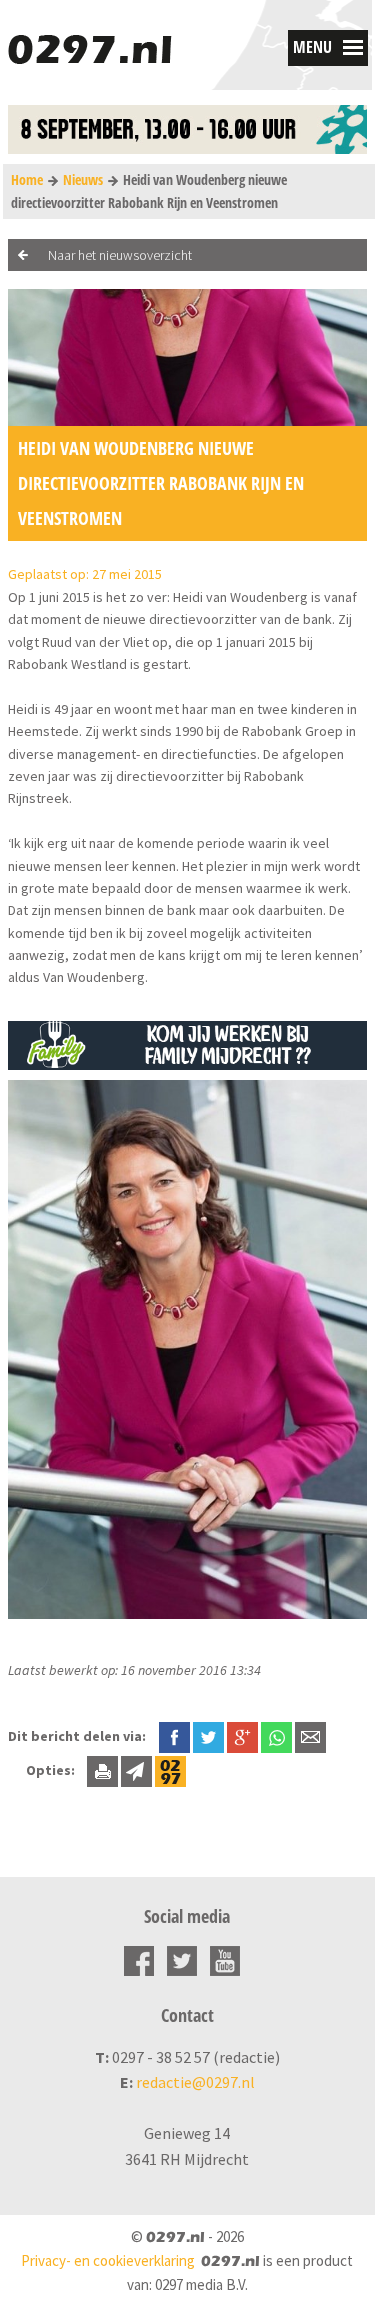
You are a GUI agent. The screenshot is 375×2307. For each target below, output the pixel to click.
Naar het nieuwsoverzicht (120, 255)
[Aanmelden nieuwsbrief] (136, 1770)
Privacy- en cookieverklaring (108, 2260)
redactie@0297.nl (195, 2082)
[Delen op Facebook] (174, 1736)
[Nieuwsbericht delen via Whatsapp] (276, 1737)
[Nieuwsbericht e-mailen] (310, 1736)
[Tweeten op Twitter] (208, 1736)
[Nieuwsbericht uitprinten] (102, 1770)
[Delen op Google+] (242, 1736)
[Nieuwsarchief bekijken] (170, 1770)
